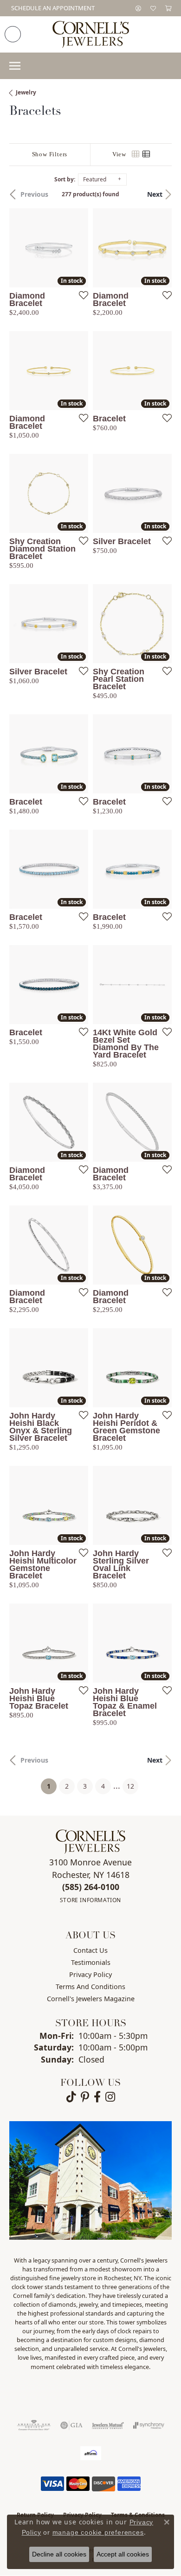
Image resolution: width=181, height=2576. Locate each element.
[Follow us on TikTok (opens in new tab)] (71, 2097)
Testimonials (91, 1962)
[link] (52, 8)
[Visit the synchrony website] (149, 2425)
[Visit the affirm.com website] (91, 2453)
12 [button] (130, 1786)
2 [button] (67, 1786)
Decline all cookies (59, 2554)
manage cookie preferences (98, 2532)
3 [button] (85, 1786)
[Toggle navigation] (15, 66)
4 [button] (103, 1786)
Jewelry (26, 92)
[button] (138, 8)
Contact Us (90, 1950)
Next (155, 194)
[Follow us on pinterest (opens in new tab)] (85, 2097)
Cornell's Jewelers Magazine (91, 1999)
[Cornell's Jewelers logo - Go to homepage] (91, 34)
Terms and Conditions (90, 1987)
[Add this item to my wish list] (81, 295)
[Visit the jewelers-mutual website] (108, 2425)
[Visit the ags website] (34, 2425)
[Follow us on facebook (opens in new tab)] (97, 2097)
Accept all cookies (123, 2554)
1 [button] (52, 1786)
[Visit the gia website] (71, 2425)
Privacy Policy (90, 1974)
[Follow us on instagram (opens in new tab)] (110, 2097)
